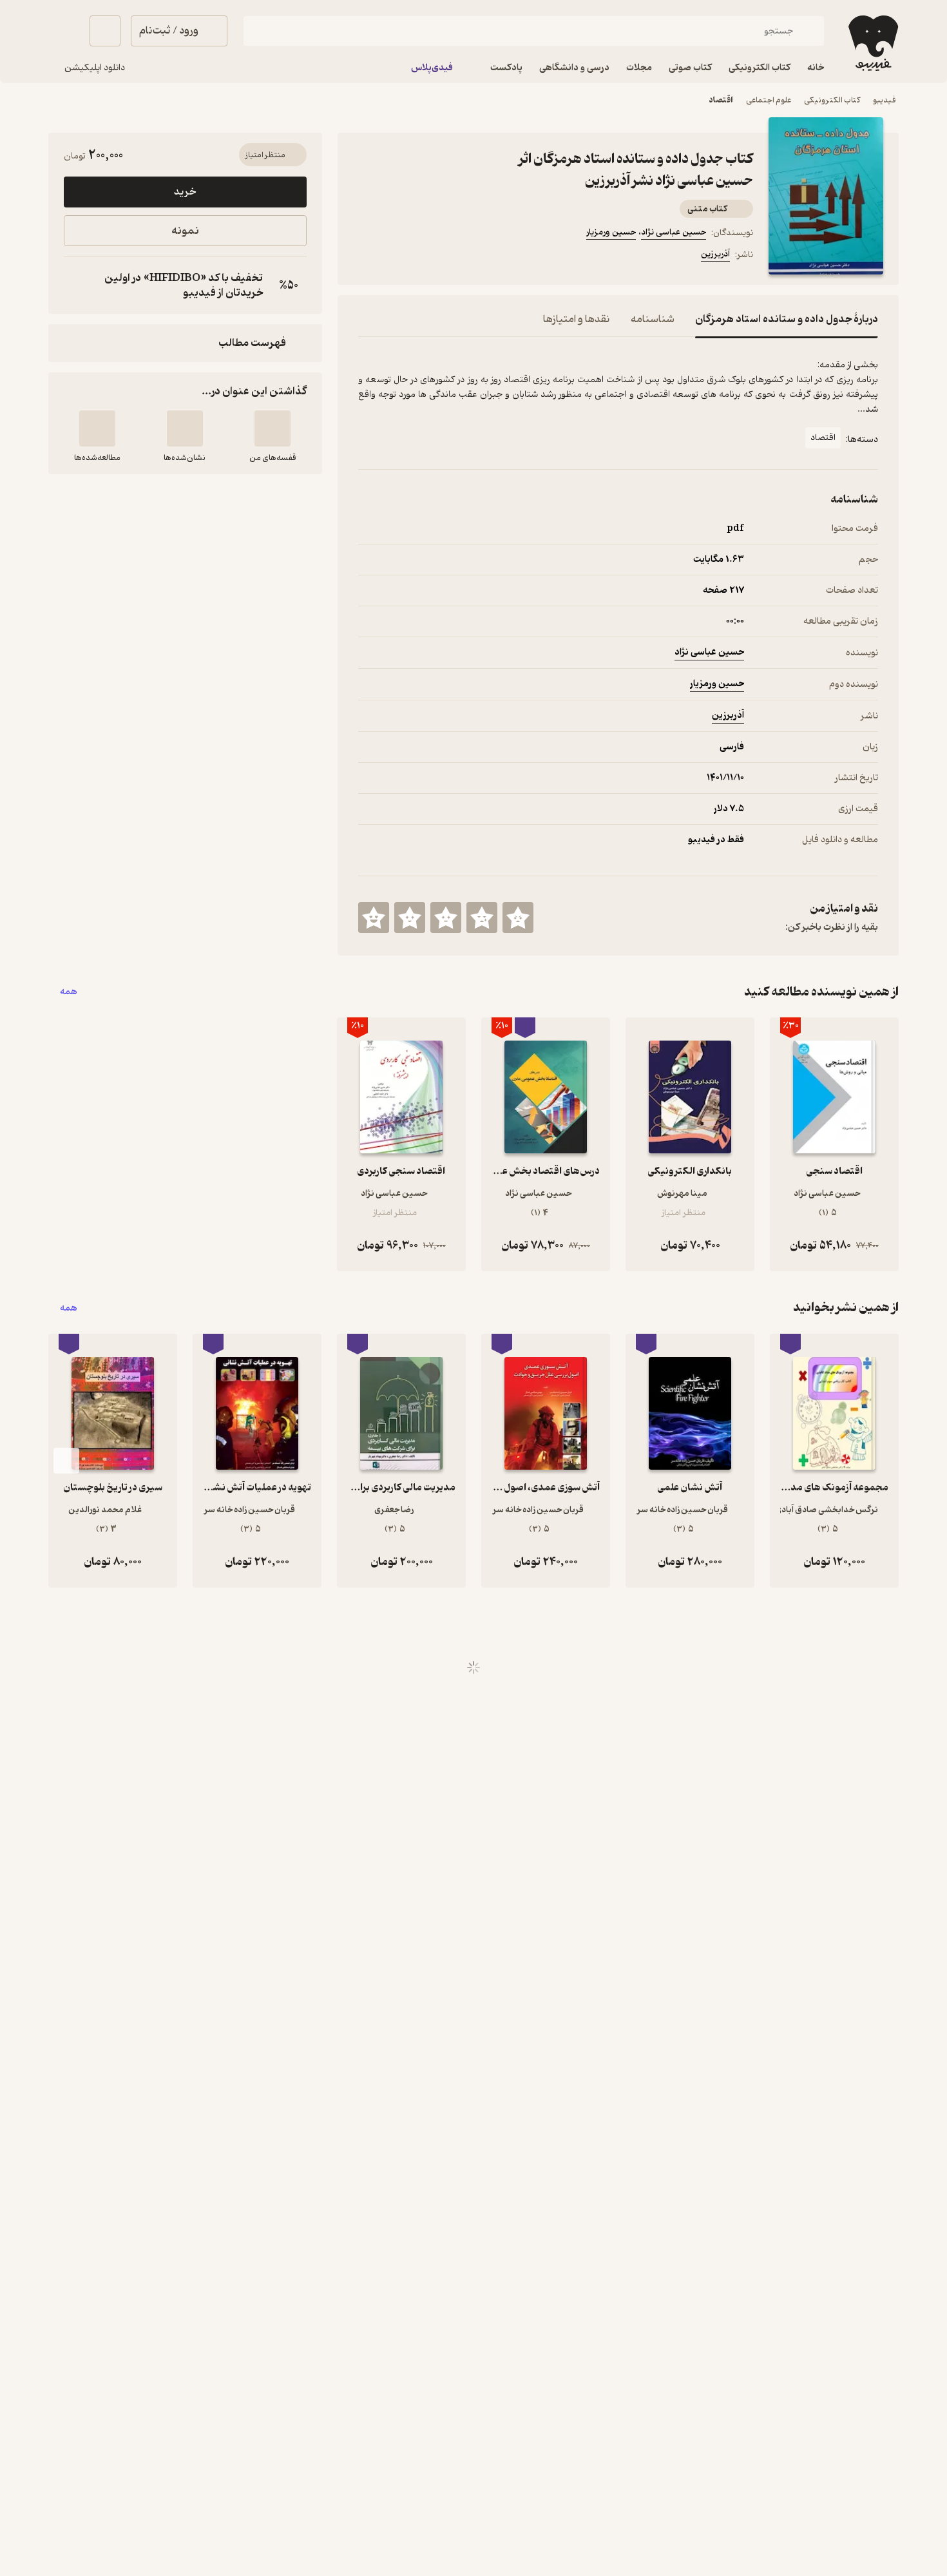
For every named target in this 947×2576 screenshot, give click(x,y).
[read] (97, 428)
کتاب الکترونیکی (832, 100)
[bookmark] (397, 256)
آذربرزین (715, 254)
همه (69, 992)
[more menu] (366, 256)
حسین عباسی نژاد (674, 232)
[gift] (428, 256)
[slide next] (66, 1461)
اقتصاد (721, 100)
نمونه (185, 231)
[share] (459, 256)
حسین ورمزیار (611, 232)
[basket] (105, 31)
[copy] (77, 285)
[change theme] (64, 31)
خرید (185, 192)
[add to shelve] (273, 428)
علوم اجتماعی (769, 100)
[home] (872, 43)
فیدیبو (885, 100)
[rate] (518, 918)
